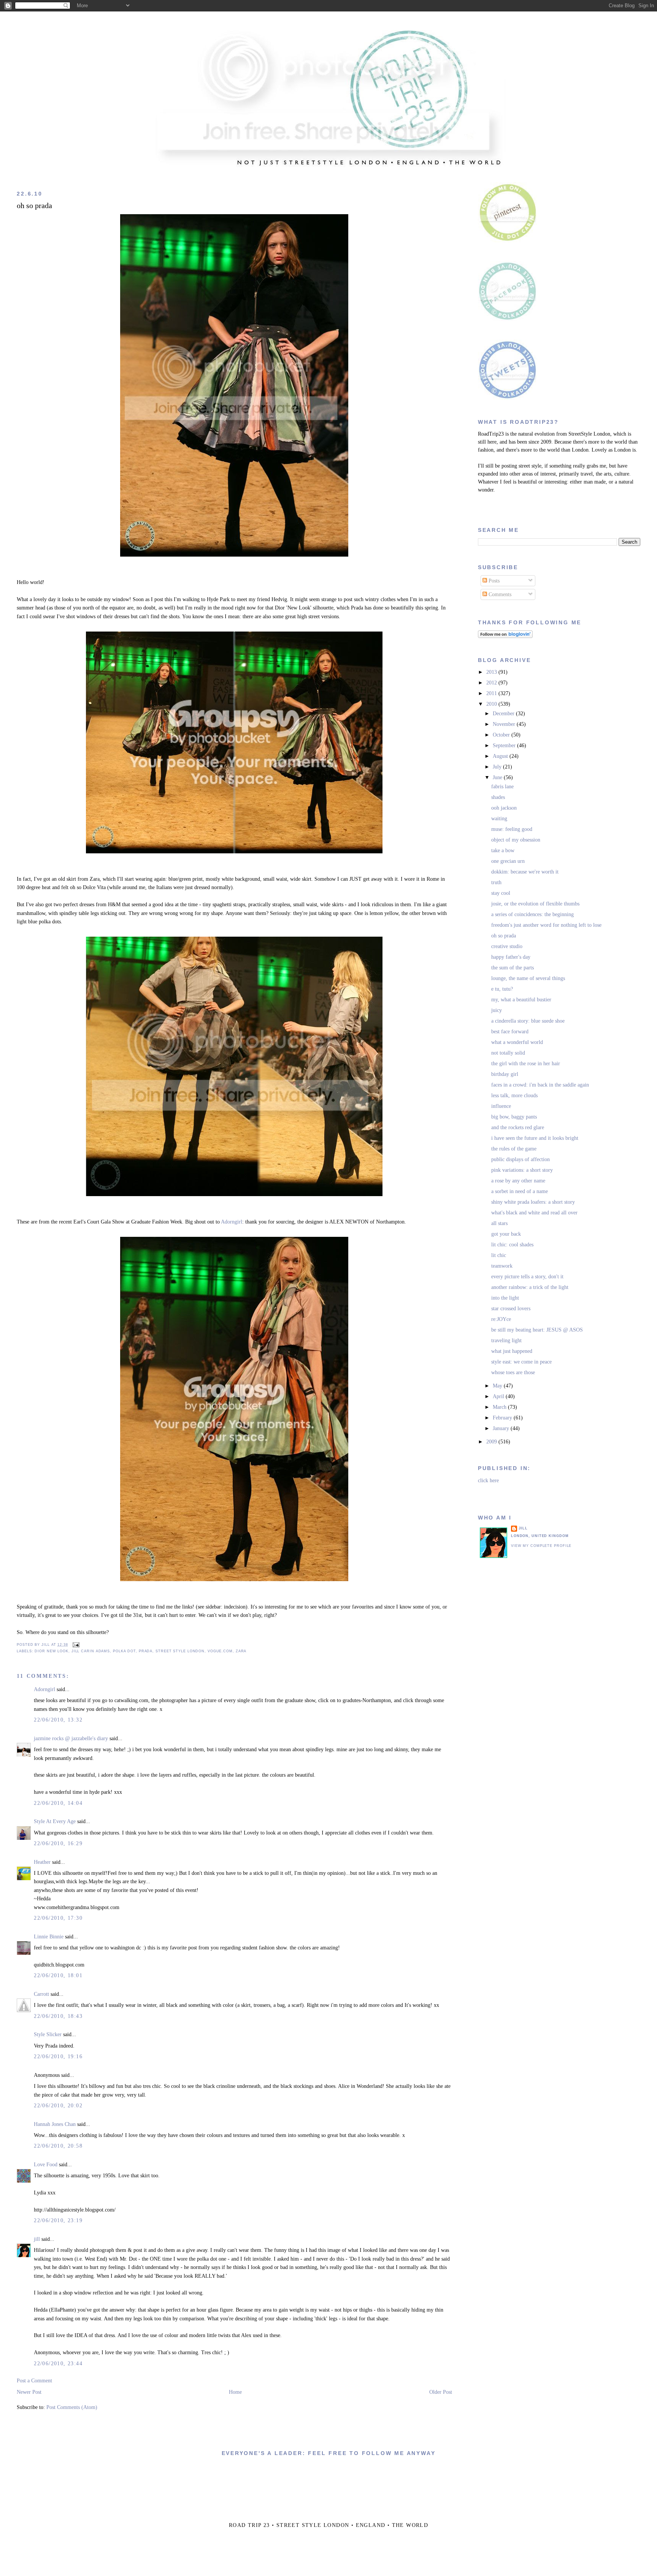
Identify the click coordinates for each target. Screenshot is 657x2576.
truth (496, 882)
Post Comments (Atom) (72, 2407)
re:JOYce (501, 1319)
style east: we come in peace (521, 1362)
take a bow (503, 850)
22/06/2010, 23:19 (58, 2220)
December (504, 714)
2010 (492, 704)
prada (146, 1651)
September (505, 745)
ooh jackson (504, 808)
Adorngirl (232, 1222)
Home (235, 2392)
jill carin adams (91, 1651)
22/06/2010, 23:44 (58, 2364)
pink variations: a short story (522, 1170)
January (502, 1428)
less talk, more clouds (514, 1095)
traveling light (506, 1341)
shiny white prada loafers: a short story (533, 1202)
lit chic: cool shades (512, 1245)
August (501, 756)
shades (498, 797)
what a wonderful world (517, 1042)
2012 (492, 683)
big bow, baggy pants (514, 1117)
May (498, 1386)
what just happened (512, 1351)
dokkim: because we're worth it (525, 872)
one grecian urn (508, 861)
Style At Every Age (55, 1821)
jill (37, 2239)
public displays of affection (521, 1159)
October (502, 735)
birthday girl (505, 1074)
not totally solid (508, 1053)
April (499, 1396)
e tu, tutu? (502, 989)
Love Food (46, 2165)
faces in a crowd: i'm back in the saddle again (540, 1085)
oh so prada (34, 206)
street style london (180, 1651)
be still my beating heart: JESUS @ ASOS (537, 1330)
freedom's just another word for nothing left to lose (546, 925)
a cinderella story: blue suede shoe (528, 1021)
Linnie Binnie (49, 1937)
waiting (499, 819)
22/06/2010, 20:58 (58, 2146)
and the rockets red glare (518, 1127)
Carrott (41, 1994)
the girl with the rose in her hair (526, 1064)
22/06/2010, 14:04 (58, 1803)
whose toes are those (513, 1372)
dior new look (52, 1651)
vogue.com (220, 1651)
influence (501, 1106)
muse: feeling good (512, 829)
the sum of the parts (513, 968)
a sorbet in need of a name (520, 1191)
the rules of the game (514, 1149)
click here (488, 1481)
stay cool (501, 893)
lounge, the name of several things (528, 978)
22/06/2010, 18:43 (58, 2016)
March (500, 1407)
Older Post (441, 2392)
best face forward (510, 1032)
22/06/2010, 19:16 (58, 2057)
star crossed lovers (511, 1309)
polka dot (124, 1651)
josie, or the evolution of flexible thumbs (535, 904)
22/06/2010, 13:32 (58, 1720)
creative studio (507, 946)
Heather (42, 1862)
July (498, 767)
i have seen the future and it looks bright (535, 1138)
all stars (499, 1223)
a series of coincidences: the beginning (532, 914)
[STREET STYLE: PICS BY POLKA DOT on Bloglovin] (505, 636)
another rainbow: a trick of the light (530, 1287)
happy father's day (511, 957)
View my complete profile (541, 1546)
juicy (497, 1010)
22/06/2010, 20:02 (58, 2106)
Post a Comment (34, 2381)
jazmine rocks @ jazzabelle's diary (71, 1738)
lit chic (499, 1255)
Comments (499, 594)
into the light (505, 1298)
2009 (492, 1442)
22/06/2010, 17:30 (58, 1918)
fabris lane (502, 787)
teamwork (502, 1266)
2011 (492, 693)
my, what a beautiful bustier (521, 1000)
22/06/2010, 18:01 (58, 1975)
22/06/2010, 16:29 (58, 1843)
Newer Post (29, 2392)
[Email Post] (75, 1645)
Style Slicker (48, 2034)
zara (241, 1651)
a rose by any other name (518, 1181)
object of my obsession (516, 840)
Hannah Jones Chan (55, 2124)
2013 (492, 672)
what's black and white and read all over (534, 1213)
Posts (493, 581)
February (503, 1418)
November (505, 724)
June (498, 777)
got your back (506, 1234)
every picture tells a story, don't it (527, 1277)
